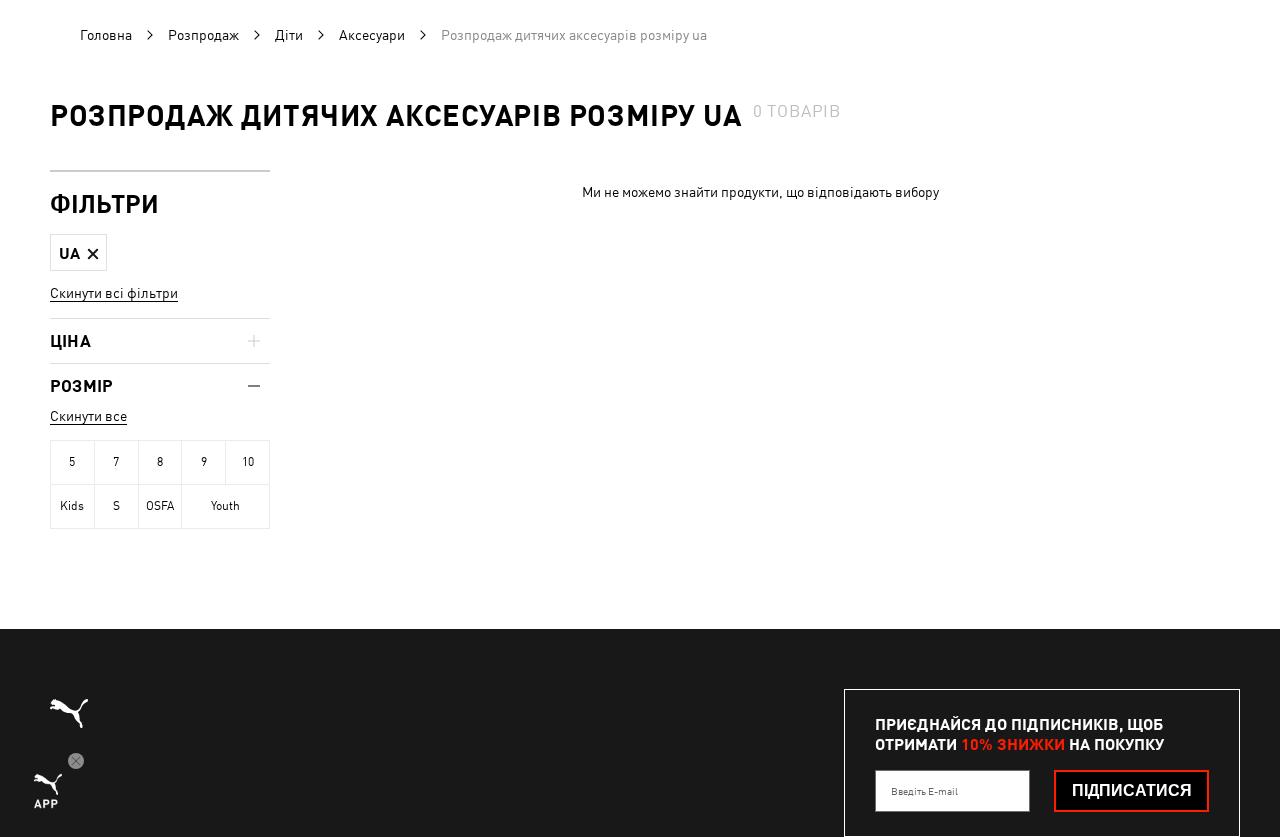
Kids (72, 506)
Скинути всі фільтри (114, 293)
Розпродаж (203, 35)
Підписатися (1132, 790)
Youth (225, 506)
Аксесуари (372, 35)
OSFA (160, 506)
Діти (289, 35)
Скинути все (88, 416)
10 (248, 462)
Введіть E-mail (924, 791)
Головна (106, 35)
